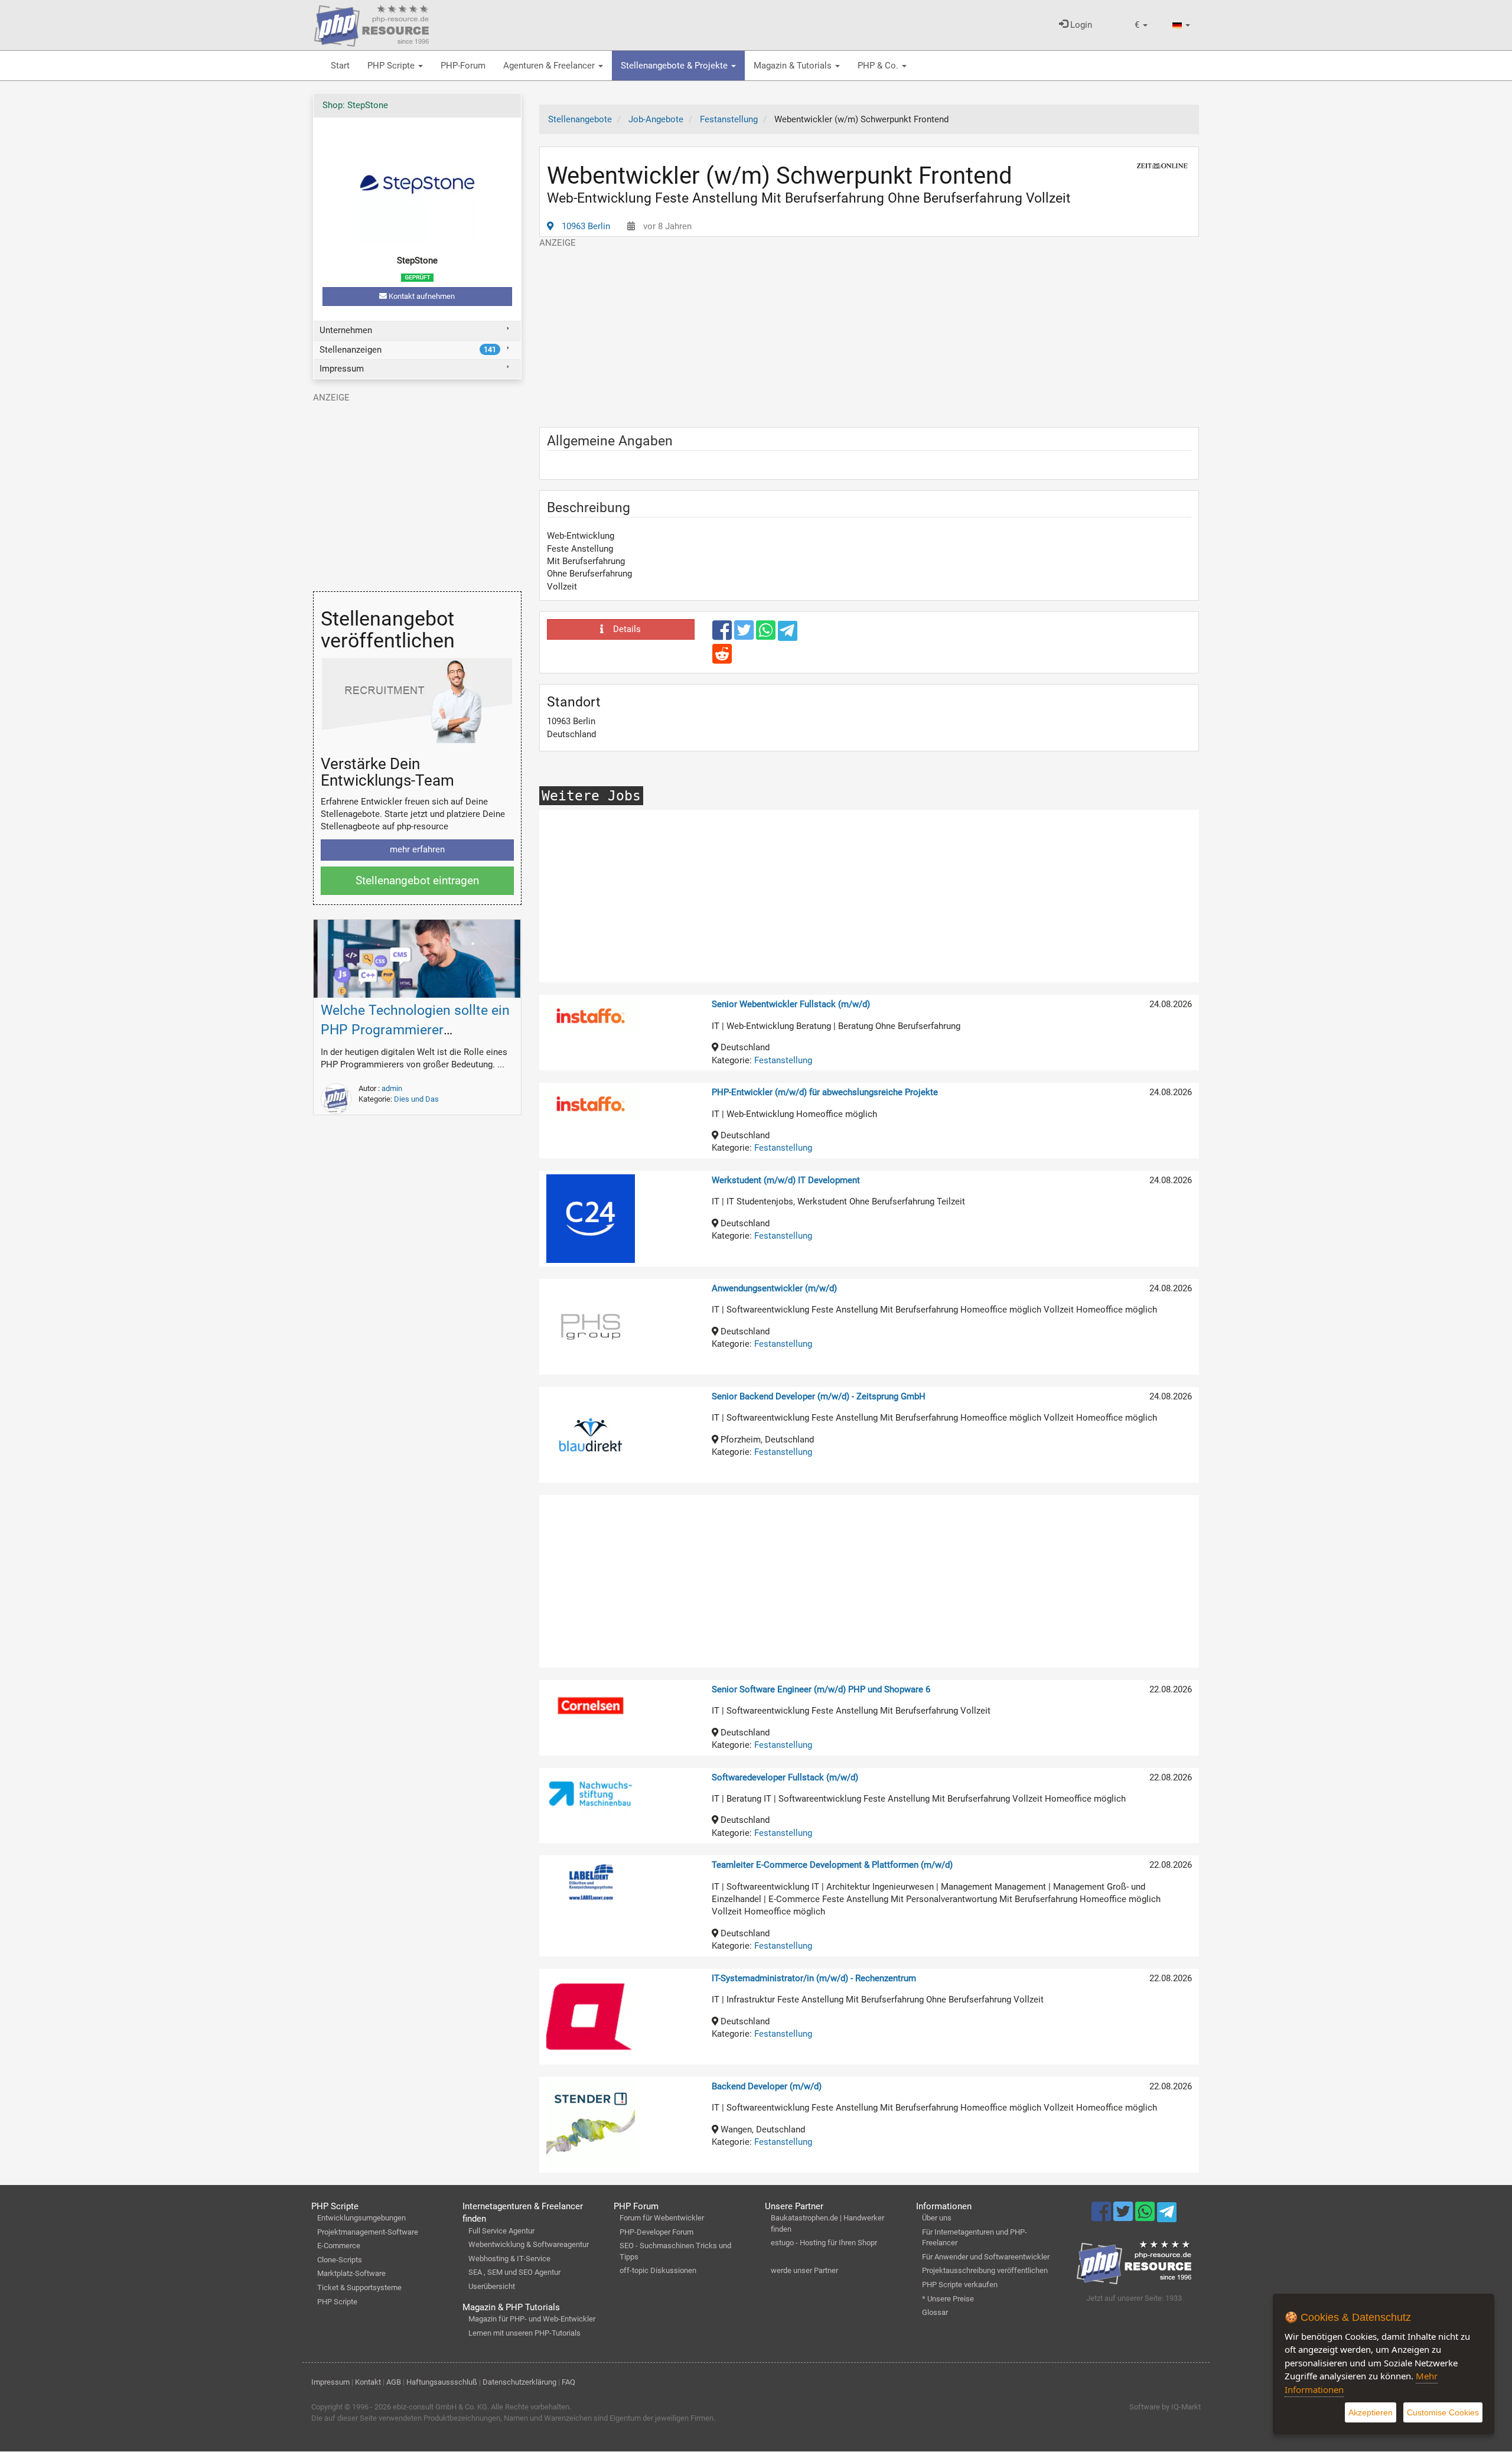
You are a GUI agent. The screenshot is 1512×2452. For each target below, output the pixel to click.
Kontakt (368, 2382)
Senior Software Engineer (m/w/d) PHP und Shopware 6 (821, 1689)
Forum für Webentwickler (662, 2218)
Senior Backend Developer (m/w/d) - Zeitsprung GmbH (819, 1396)
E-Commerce (339, 2246)
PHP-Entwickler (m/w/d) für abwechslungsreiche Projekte (825, 1092)
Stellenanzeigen (408, 350)
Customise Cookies (1443, 2412)
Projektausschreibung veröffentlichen (985, 2270)
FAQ (568, 2382)
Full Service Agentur (501, 2231)
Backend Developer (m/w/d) (767, 2086)
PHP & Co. (879, 66)
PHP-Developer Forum (656, 2232)
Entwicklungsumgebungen (361, 2218)
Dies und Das (416, 1099)
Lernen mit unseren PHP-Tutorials (524, 2333)
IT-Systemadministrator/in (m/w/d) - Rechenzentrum (814, 1978)
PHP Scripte (392, 66)
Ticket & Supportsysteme (359, 2287)
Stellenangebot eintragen (417, 880)
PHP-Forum (463, 66)
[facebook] (723, 636)
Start (340, 66)
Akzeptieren (1371, 2412)
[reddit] (722, 659)
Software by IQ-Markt (1165, 2407)
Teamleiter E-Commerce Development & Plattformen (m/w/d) (832, 1865)
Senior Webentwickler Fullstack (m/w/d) (791, 1004)
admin (392, 1088)
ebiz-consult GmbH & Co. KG (440, 2407)
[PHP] (372, 24)
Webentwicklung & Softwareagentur (529, 2244)
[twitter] (745, 636)
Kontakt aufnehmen (421, 296)
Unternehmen (346, 330)
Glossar (935, 2312)
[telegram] (788, 634)
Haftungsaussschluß (442, 2382)
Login (1080, 25)
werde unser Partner (804, 2270)
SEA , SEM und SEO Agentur (514, 2272)
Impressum (342, 369)
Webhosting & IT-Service (509, 2259)
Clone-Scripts (340, 2260)
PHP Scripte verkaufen (960, 2285)
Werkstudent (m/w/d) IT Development (786, 1180)
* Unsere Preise (948, 2299)
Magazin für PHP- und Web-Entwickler (532, 2319)
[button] (1141, 25)
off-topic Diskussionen (658, 2270)
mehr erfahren (417, 849)
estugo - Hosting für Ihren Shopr (824, 2243)
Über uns (937, 2218)
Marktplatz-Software (351, 2273)
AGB (394, 2382)
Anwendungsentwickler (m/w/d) (774, 1288)
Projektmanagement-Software (368, 2232)
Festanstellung (783, 1060)
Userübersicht (492, 2286)
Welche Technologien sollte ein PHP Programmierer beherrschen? (415, 1030)
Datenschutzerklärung (519, 2382)
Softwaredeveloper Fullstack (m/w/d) (785, 1777)
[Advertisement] (869, 332)
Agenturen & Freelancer (550, 66)
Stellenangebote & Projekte (675, 66)
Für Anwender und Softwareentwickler (986, 2257)
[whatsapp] (767, 636)
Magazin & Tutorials (794, 66)
